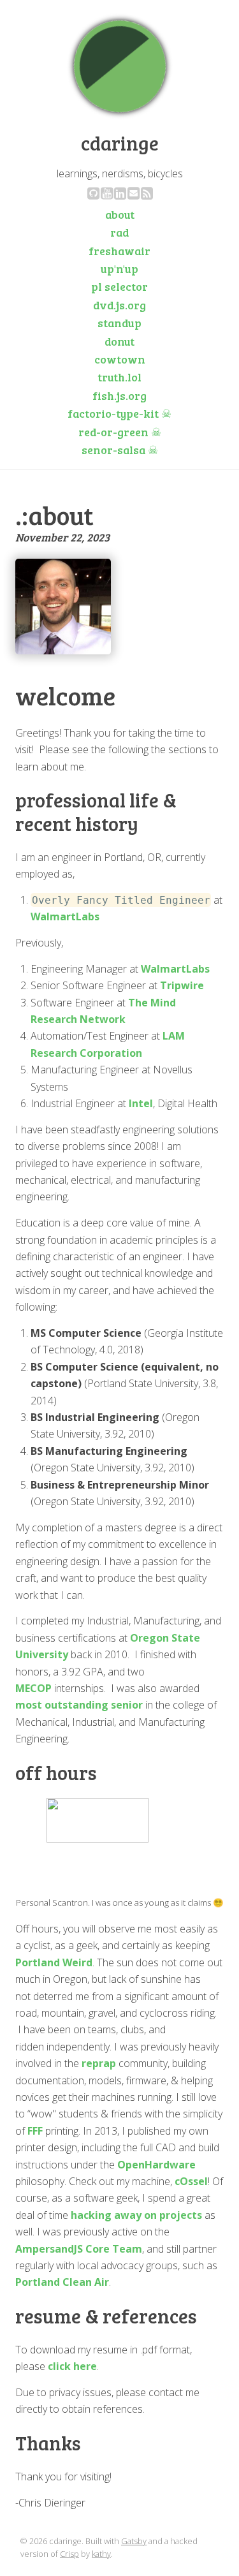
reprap (99, 2063)
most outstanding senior (79, 1705)
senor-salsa (120, 450)
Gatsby (134, 2541)
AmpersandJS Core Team (79, 2249)
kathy (101, 2554)
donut (119, 341)
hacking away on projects (136, 2215)
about (120, 214)
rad (119, 232)
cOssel (191, 2181)
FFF (35, 2131)
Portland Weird (54, 1962)
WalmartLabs (65, 916)
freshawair (119, 251)
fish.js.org (119, 395)
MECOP (33, 1688)
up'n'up (119, 269)
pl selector (119, 286)
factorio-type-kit (119, 413)
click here (72, 2366)
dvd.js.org (119, 305)
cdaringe (120, 143)
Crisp (69, 2554)
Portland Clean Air (62, 2282)
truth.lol (119, 377)
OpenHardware (156, 2165)
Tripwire (182, 985)
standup (119, 323)
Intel (141, 1103)
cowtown (120, 359)
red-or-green (120, 432)
